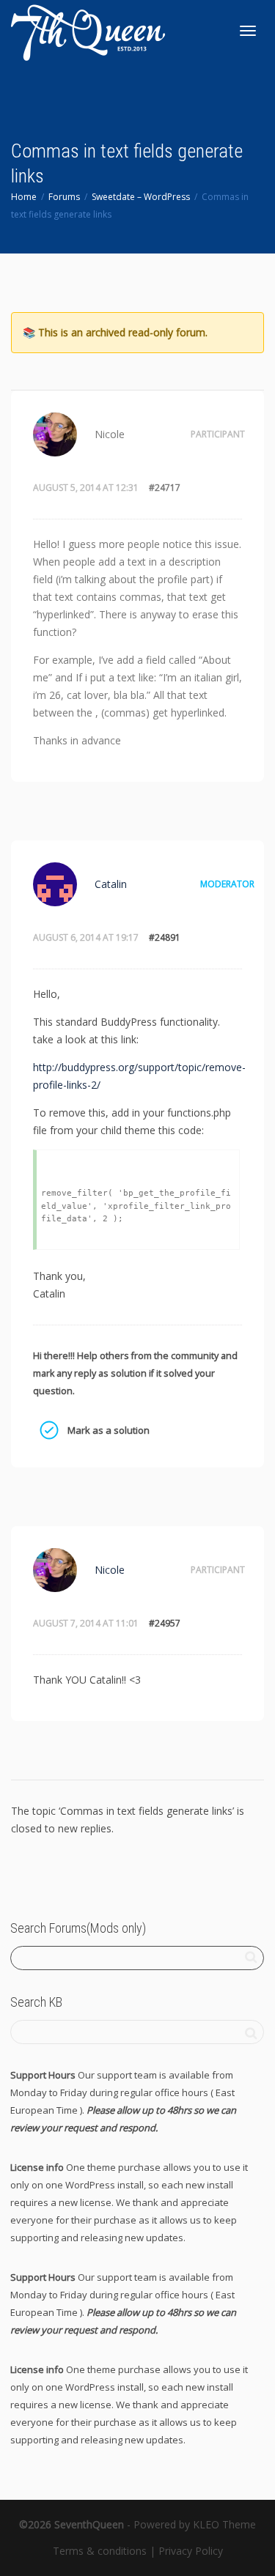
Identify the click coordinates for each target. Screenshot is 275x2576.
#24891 (165, 937)
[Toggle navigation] (248, 31)
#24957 (165, 1623)
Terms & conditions (100, 2551)
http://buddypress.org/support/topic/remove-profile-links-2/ (139, 1076)
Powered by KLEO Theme (195, 2524)
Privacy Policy (191, 2551)
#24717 (165, 488)
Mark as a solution (48, 1430)
